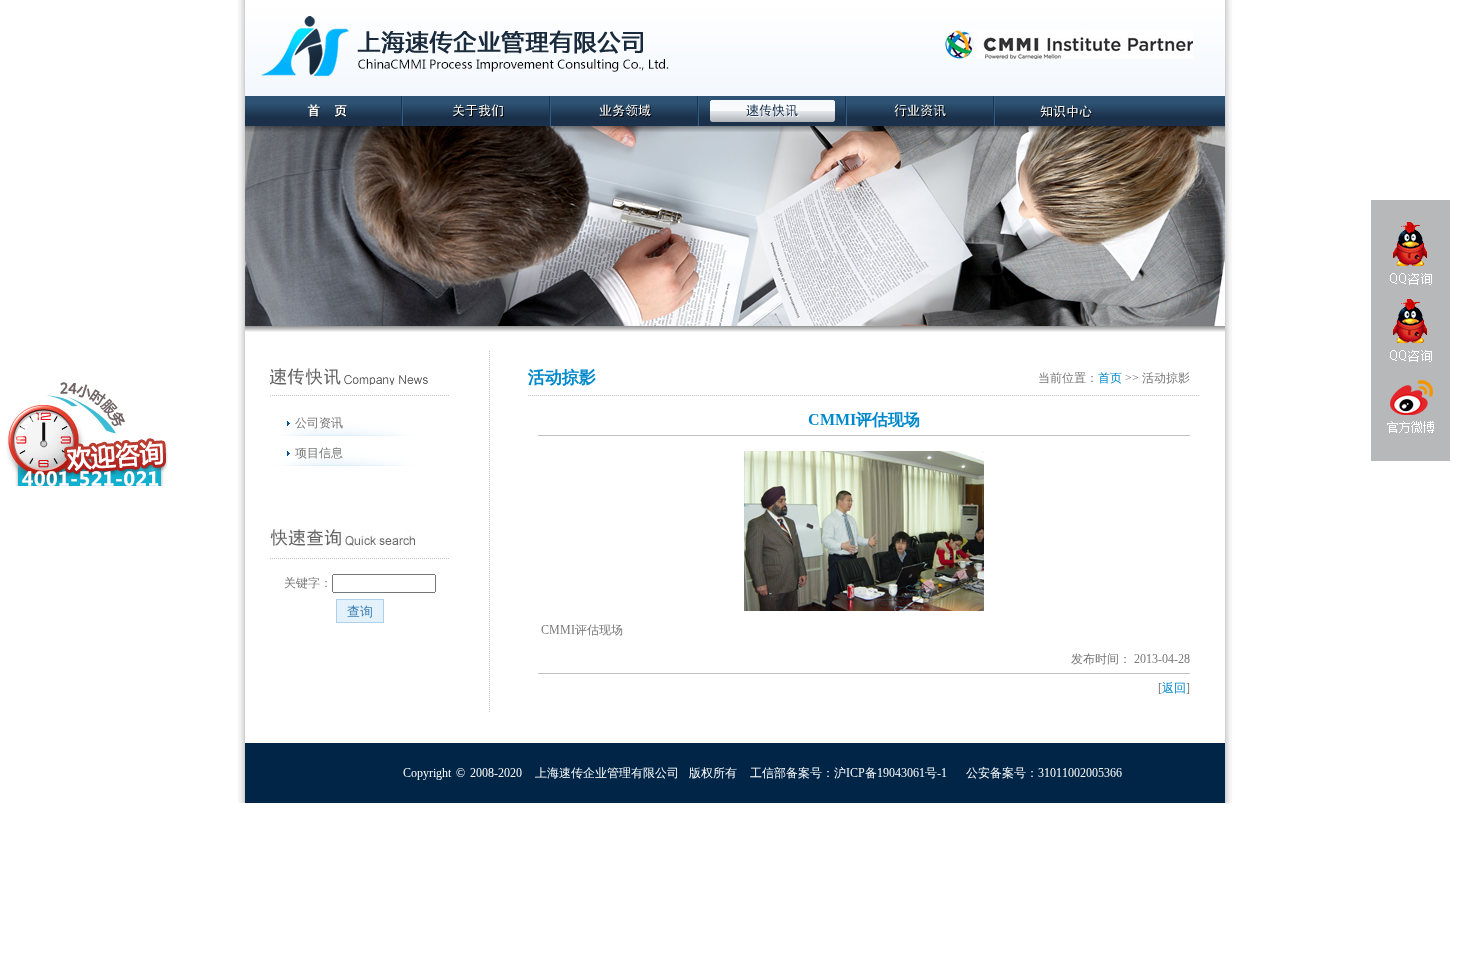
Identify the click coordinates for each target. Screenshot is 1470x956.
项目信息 (319, 453)
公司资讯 (319, 423)
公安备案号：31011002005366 (1044, 773)
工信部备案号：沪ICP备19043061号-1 (848, 773)
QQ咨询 (1411, 253)
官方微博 (1410, 410)
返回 (1174, 688)
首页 (1110, 378)
